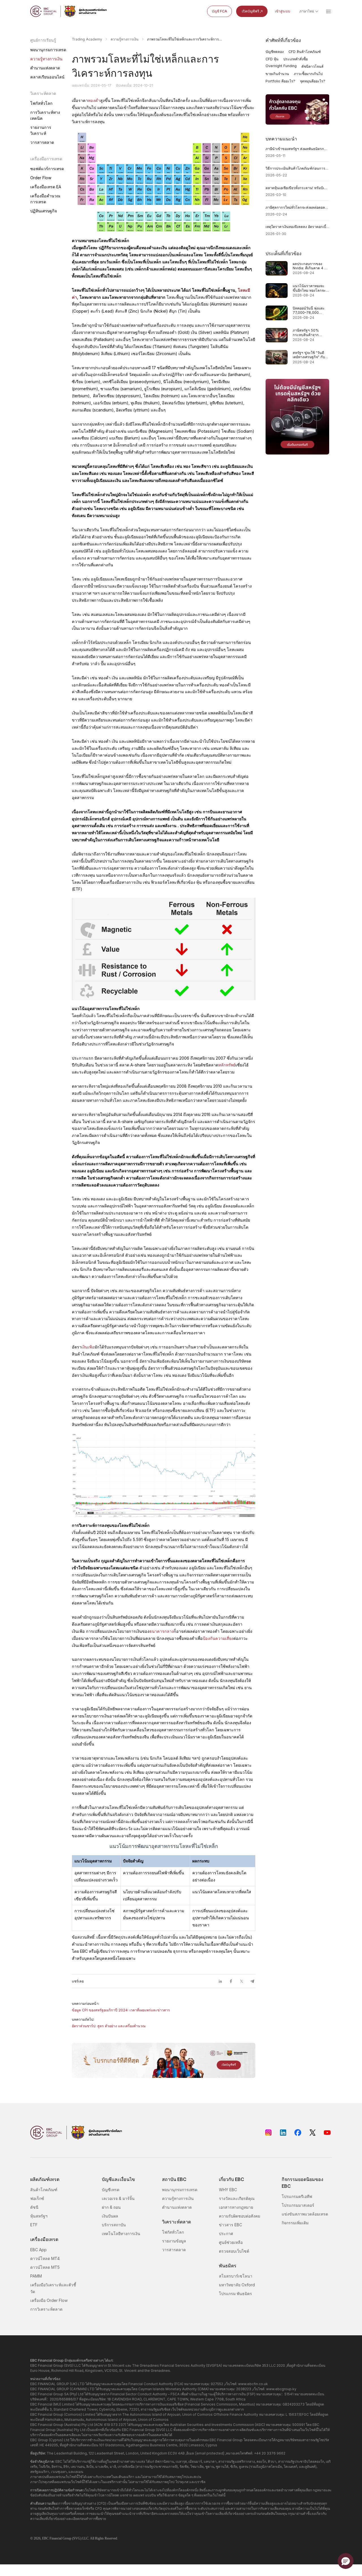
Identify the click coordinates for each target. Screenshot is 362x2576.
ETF (34, 2225)
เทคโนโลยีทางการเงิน (121, 2234)
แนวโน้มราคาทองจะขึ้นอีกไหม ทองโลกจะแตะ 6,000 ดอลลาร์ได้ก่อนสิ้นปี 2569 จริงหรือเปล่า (311, 288)
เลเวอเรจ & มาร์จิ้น (118, 2198)
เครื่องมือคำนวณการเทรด (45, 199)
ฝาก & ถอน (111, 2207)
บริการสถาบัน (114, 2225)
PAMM (36, 2276)
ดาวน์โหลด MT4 (45, 2258)
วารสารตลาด (42, 142)
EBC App (38, 2250)
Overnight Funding (281, 66)
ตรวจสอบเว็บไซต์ (234, 2251)
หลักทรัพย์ (227, 1065)
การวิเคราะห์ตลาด (46, 2309)
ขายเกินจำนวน (277, 74)
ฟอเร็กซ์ (37, 2198)
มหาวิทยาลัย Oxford (237, 2285)
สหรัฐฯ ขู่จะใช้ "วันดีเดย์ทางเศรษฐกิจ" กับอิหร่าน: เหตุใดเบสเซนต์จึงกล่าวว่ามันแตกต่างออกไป (311, 355)
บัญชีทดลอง (275, 52)
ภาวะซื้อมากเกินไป (308, 74)
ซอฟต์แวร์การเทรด (47, 169)
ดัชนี (34, 2207)
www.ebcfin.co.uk (253, 2384)
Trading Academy (87, 39)
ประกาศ (226, 2234)
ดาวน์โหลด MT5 (45, 2267)
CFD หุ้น (272, 59)
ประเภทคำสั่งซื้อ (296, 59)
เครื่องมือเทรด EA (46, 187)
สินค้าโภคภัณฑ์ (44, 2190)
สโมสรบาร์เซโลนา (236, 2276)
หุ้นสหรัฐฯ (39, 2216)
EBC (45, 2538)
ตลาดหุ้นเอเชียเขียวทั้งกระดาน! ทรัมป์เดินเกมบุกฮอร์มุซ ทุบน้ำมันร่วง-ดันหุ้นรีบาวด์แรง (298, 188)
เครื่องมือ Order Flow (49, 2300)
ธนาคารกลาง (161, 1631)
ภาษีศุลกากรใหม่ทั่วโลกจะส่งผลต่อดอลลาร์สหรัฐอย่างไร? (298, 207)
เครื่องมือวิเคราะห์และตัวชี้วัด (53, 2288)
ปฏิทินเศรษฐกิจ (44, 211)
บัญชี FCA (219, 11)
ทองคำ (94, 100)
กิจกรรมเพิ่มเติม (295, 2223)
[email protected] (210, 2453)
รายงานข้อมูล (174, 2241)
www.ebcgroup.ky (281, 2389)
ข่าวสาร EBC (230, 2225)
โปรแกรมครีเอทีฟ (297, 2196)
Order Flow (41, 178)
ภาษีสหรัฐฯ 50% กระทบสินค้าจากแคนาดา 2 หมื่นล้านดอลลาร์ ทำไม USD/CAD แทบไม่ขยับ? (309, 333)
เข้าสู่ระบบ (283, 11)
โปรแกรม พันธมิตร (235, 2294)
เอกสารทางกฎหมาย (236, 2207)
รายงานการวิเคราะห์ (41, 130)
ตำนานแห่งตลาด (45, 68)
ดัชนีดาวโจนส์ (313, 66)
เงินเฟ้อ (88, 1347)
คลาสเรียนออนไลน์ (47, 77)
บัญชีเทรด (111, 2190)
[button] (346, 2561)
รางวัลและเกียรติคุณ (237, 2198)
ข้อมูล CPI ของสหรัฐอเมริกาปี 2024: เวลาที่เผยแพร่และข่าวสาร (121, 2010)
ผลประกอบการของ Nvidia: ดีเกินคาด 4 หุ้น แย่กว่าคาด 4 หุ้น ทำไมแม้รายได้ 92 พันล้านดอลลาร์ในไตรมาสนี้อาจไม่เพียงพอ (311, 266)
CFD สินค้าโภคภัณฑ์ (305, 52)
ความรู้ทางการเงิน (46, 59)
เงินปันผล (110, 2216)
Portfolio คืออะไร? (280, 81)
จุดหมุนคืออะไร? (313, 81)
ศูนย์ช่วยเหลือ (231, 2242)
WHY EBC (228, 2190)
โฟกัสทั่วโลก (41, 103)
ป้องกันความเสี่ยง (218, 1638)
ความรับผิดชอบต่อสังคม (240, 2216)
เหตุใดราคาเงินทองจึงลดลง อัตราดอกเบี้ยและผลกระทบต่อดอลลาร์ (298, 227)
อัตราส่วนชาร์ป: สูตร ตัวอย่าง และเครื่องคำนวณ (109, 2026)
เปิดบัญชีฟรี (250, 11)
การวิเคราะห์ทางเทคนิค (45, 115)
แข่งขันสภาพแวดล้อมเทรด (305, 2214)
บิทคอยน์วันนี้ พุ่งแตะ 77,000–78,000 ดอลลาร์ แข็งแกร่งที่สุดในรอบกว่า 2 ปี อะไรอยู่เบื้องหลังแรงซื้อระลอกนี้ (311, 310)
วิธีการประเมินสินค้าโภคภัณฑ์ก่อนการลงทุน (298, 168)
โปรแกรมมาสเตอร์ (298, 2205)
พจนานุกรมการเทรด (48, 50)
